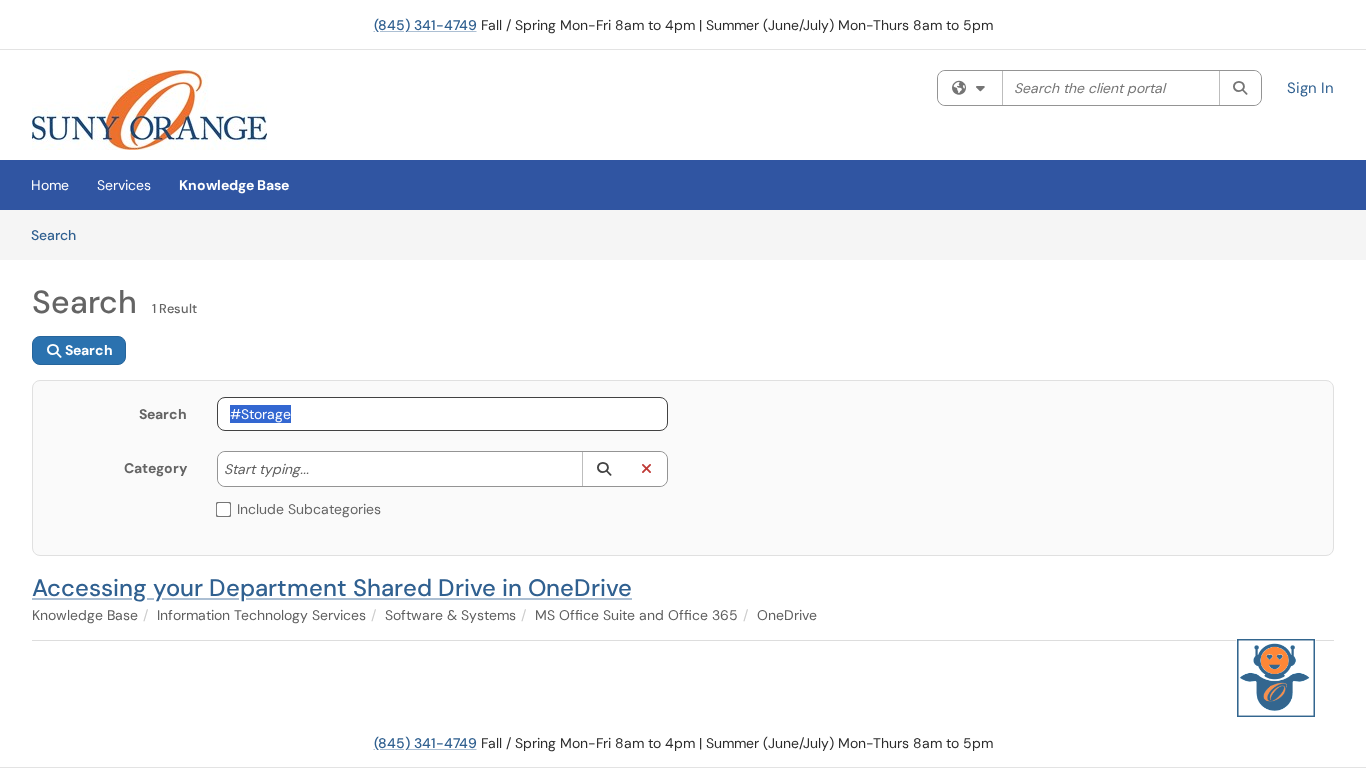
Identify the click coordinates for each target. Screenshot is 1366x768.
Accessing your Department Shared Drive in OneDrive (332, 587)
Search (60, 234)
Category (155, 468)
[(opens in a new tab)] (149, 110)
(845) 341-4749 (425, 25)
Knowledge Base (234, 185)
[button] (603, 469)
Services (124, 185)
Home (50, 185)
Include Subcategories (309, 509)
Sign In (1310, 88)
